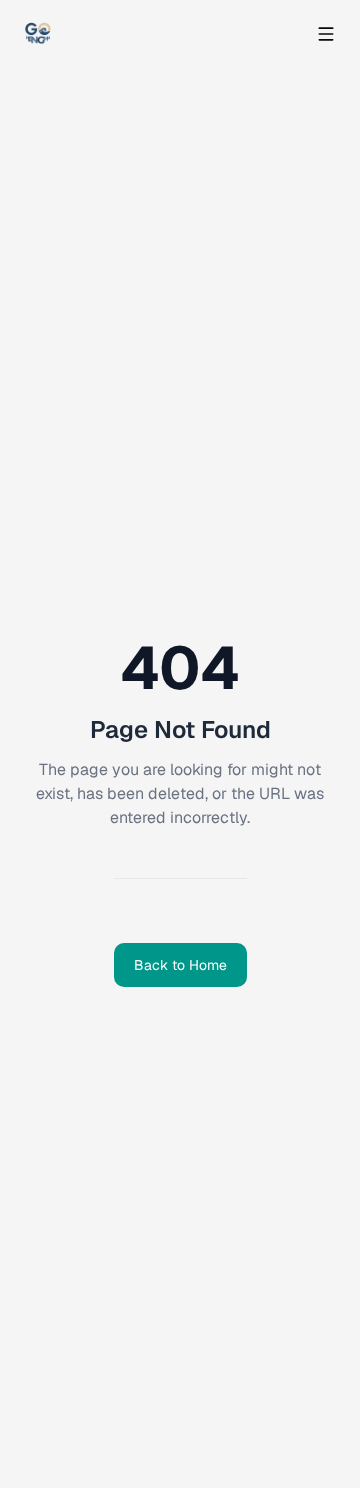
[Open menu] (326, 34)
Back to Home (180, 965)
